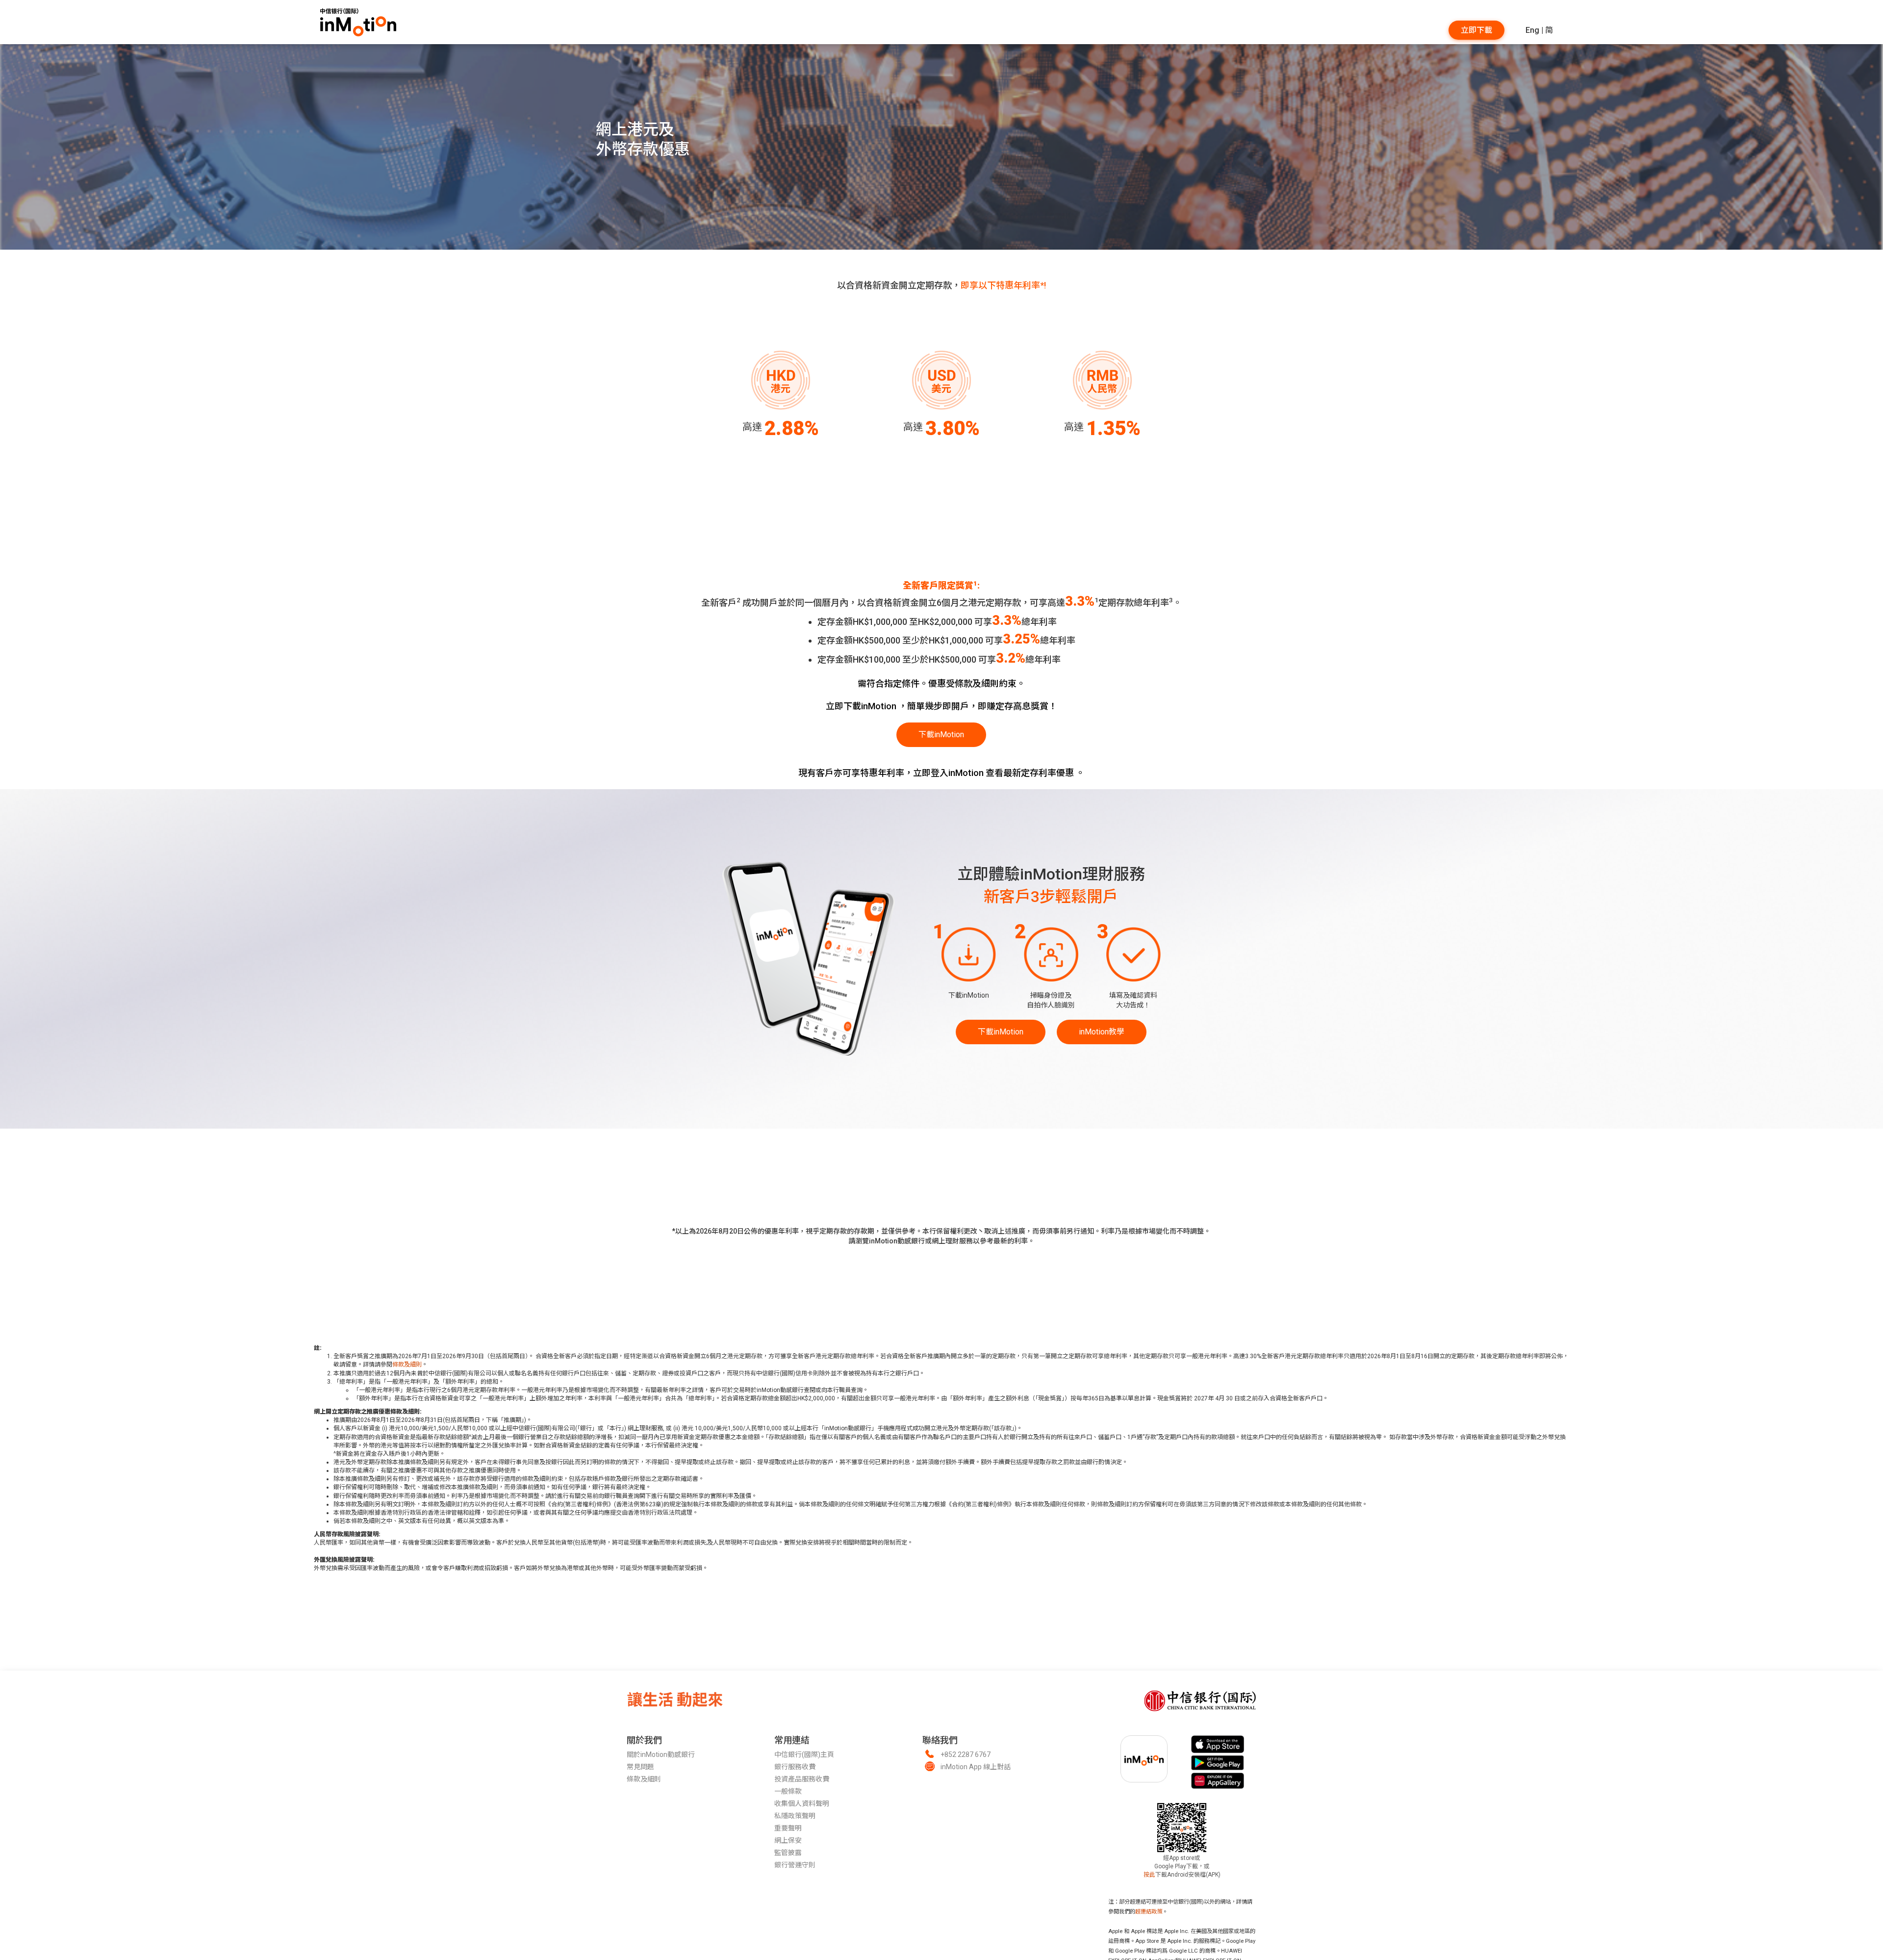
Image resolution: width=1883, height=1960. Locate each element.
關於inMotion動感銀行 (661, 1754)
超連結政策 (1149, 1912)
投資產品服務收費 (802, 1779)
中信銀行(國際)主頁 (804, 1754)
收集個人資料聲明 (802, 1804)
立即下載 (1476, 30)
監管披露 (788, 1853)
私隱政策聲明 (795, 1816)
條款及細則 (407, 1365)
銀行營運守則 (795, 1865)
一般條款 (788, 1791)
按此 (1149, 1875)
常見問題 (640, 1767)
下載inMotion (941, 735)
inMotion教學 (1102, 1032)
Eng (1532, 30)
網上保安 (788, 1840)
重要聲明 (788, 1828)
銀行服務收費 (795, 1767)
